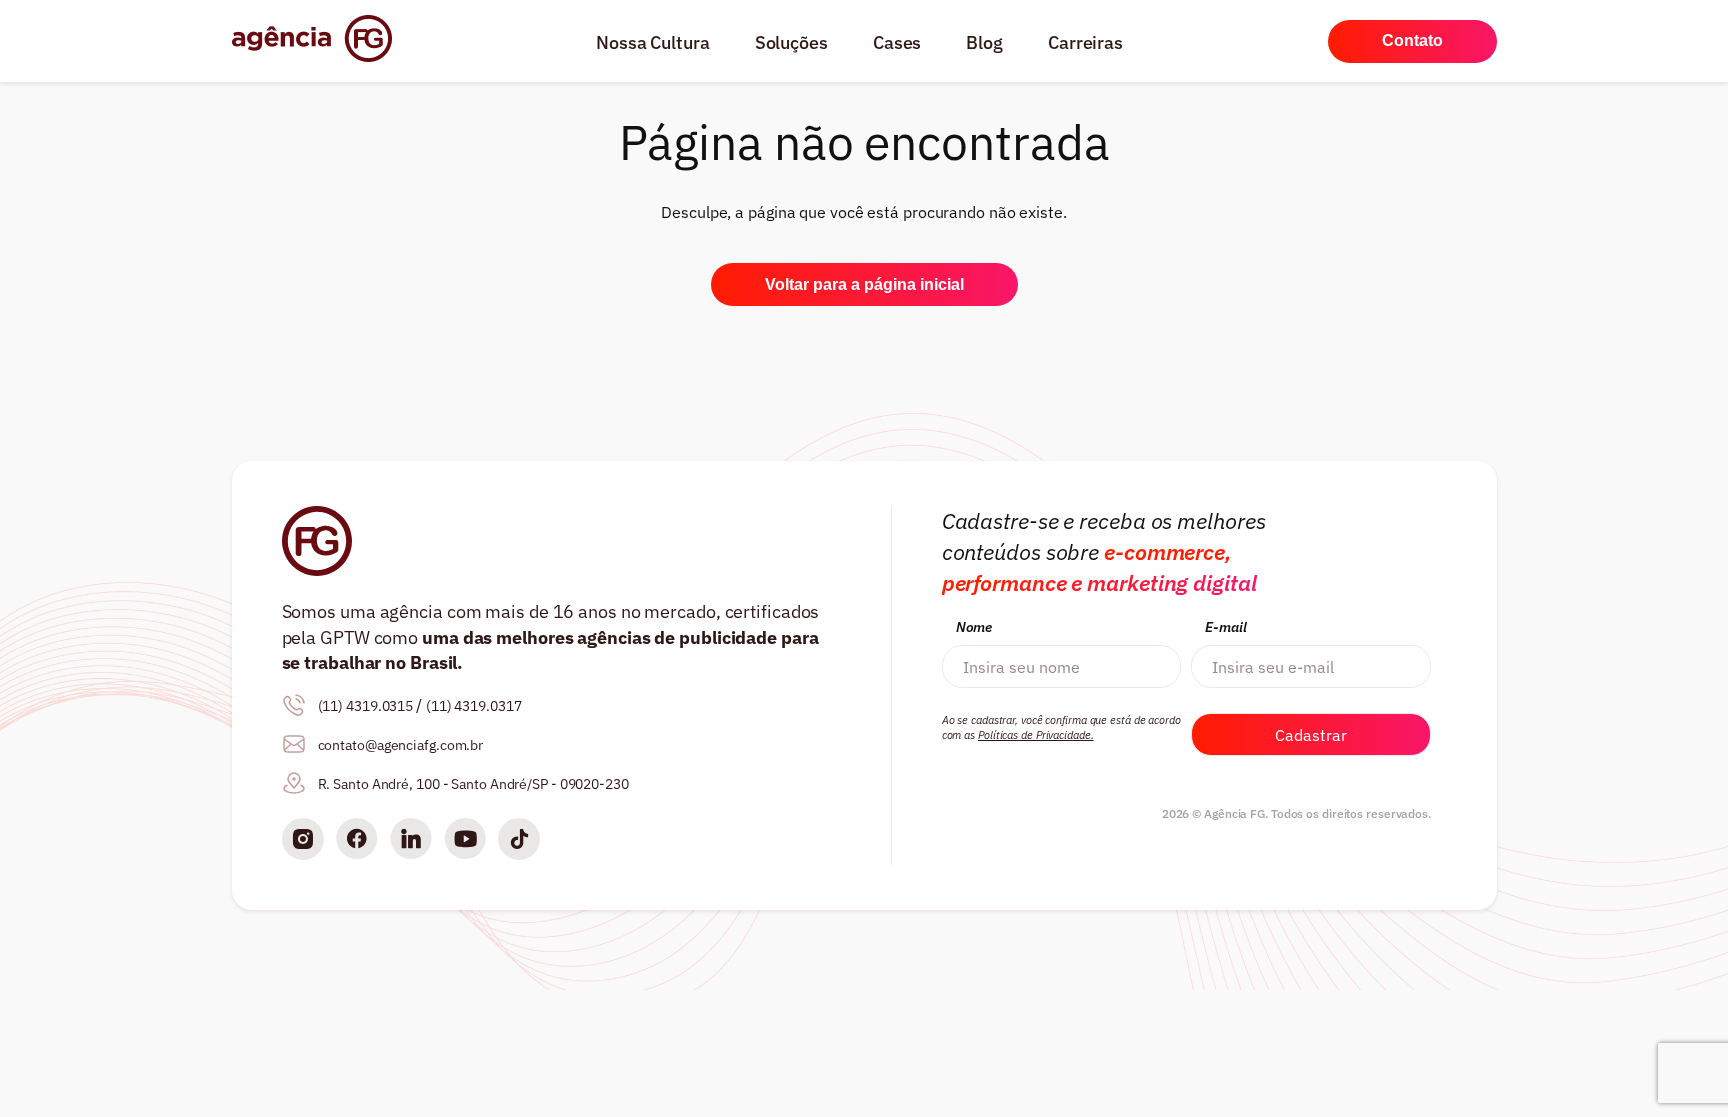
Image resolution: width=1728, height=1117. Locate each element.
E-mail (1225, 627)
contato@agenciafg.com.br (401, 745)
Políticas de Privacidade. (1036, 735)
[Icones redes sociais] (303, 841)
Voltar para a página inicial (864, 284)
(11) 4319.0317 (474, 706)
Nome (974, 627)
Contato (1412, 40)
